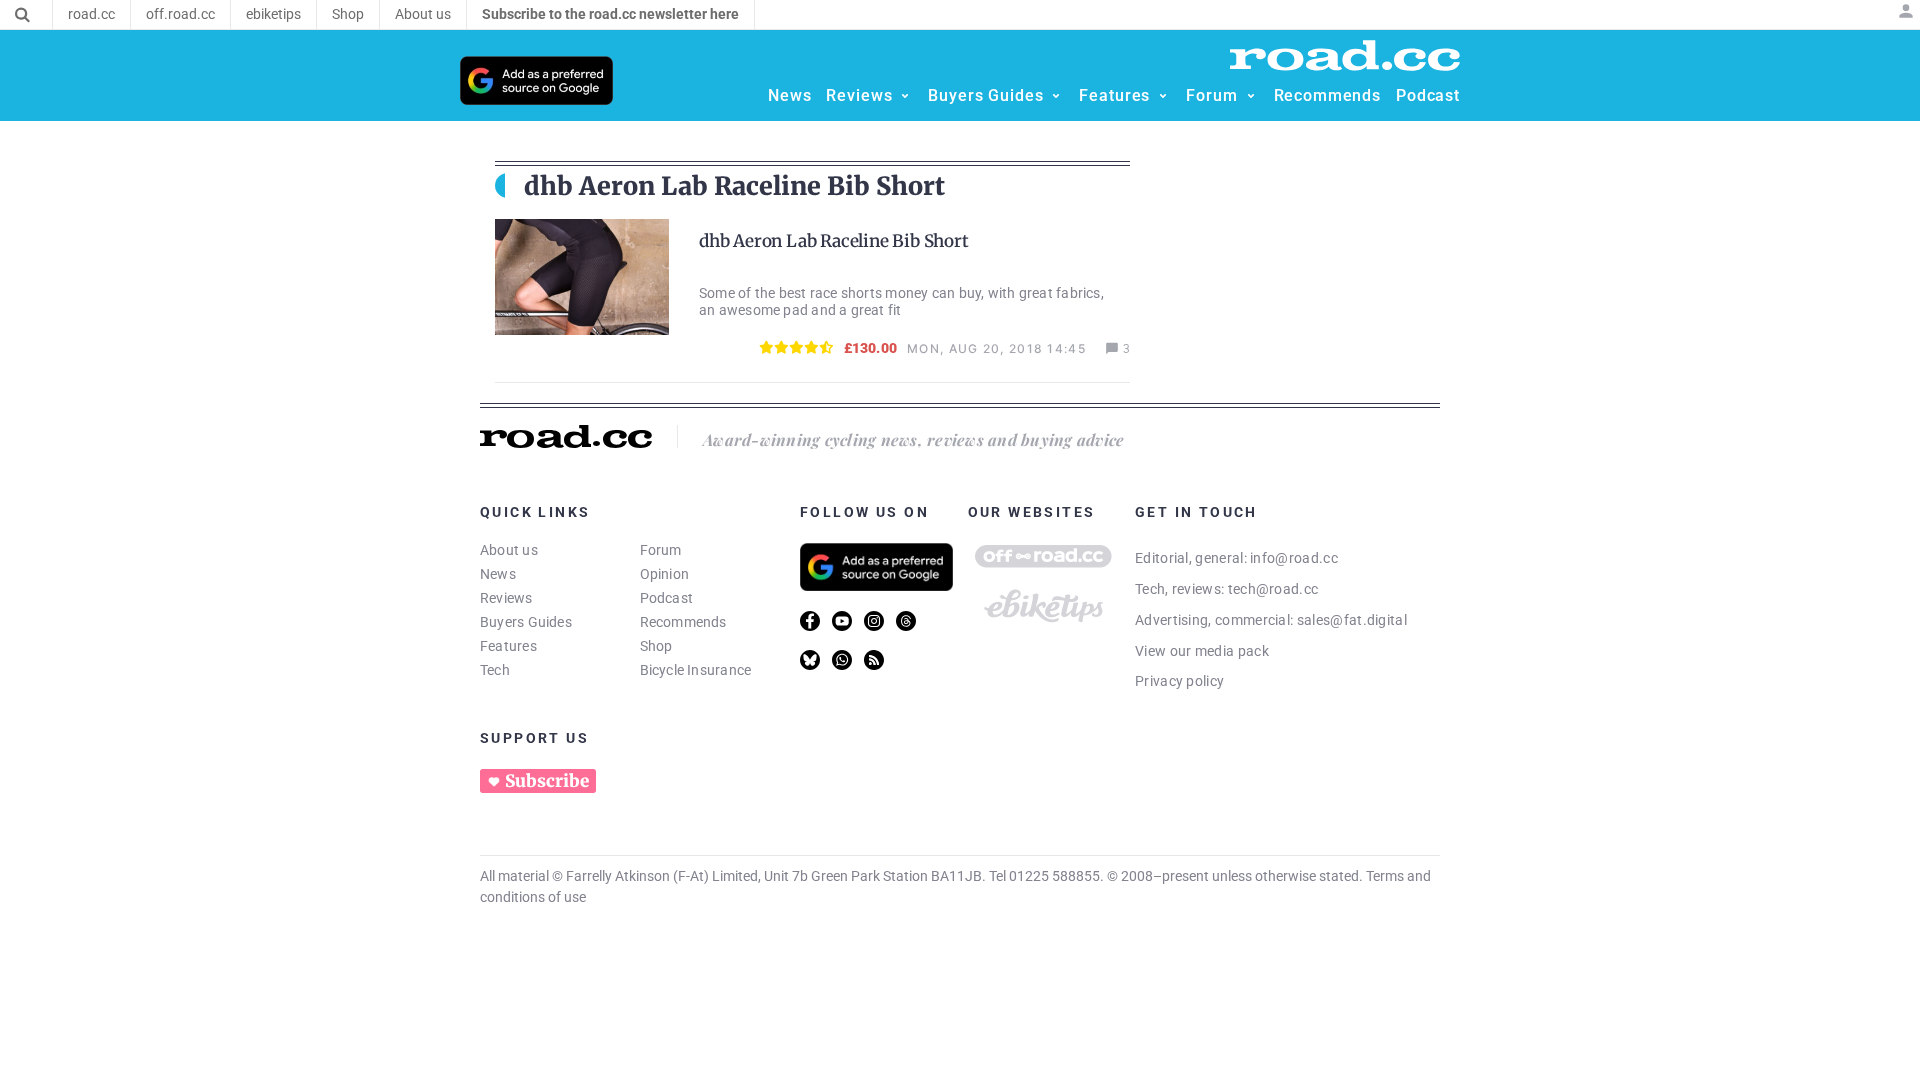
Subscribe (547, 781)
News (498, 574)
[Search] (22, 15)
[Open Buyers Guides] (1056, 96)
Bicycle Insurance (696, 670)
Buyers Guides (526, 622)
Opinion (665, 574)
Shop (656, 646)
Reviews (506, 598)
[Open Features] (1163, 96)
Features (508, 646)
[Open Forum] (1251, 96)
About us (509, 550)
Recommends (683, 622)
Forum (661, 550)
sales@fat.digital (1352, 620)
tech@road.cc (1273, 589)
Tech (495, 670)
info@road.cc (1294, 558)
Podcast (667, 598)
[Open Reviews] (905, 96)
